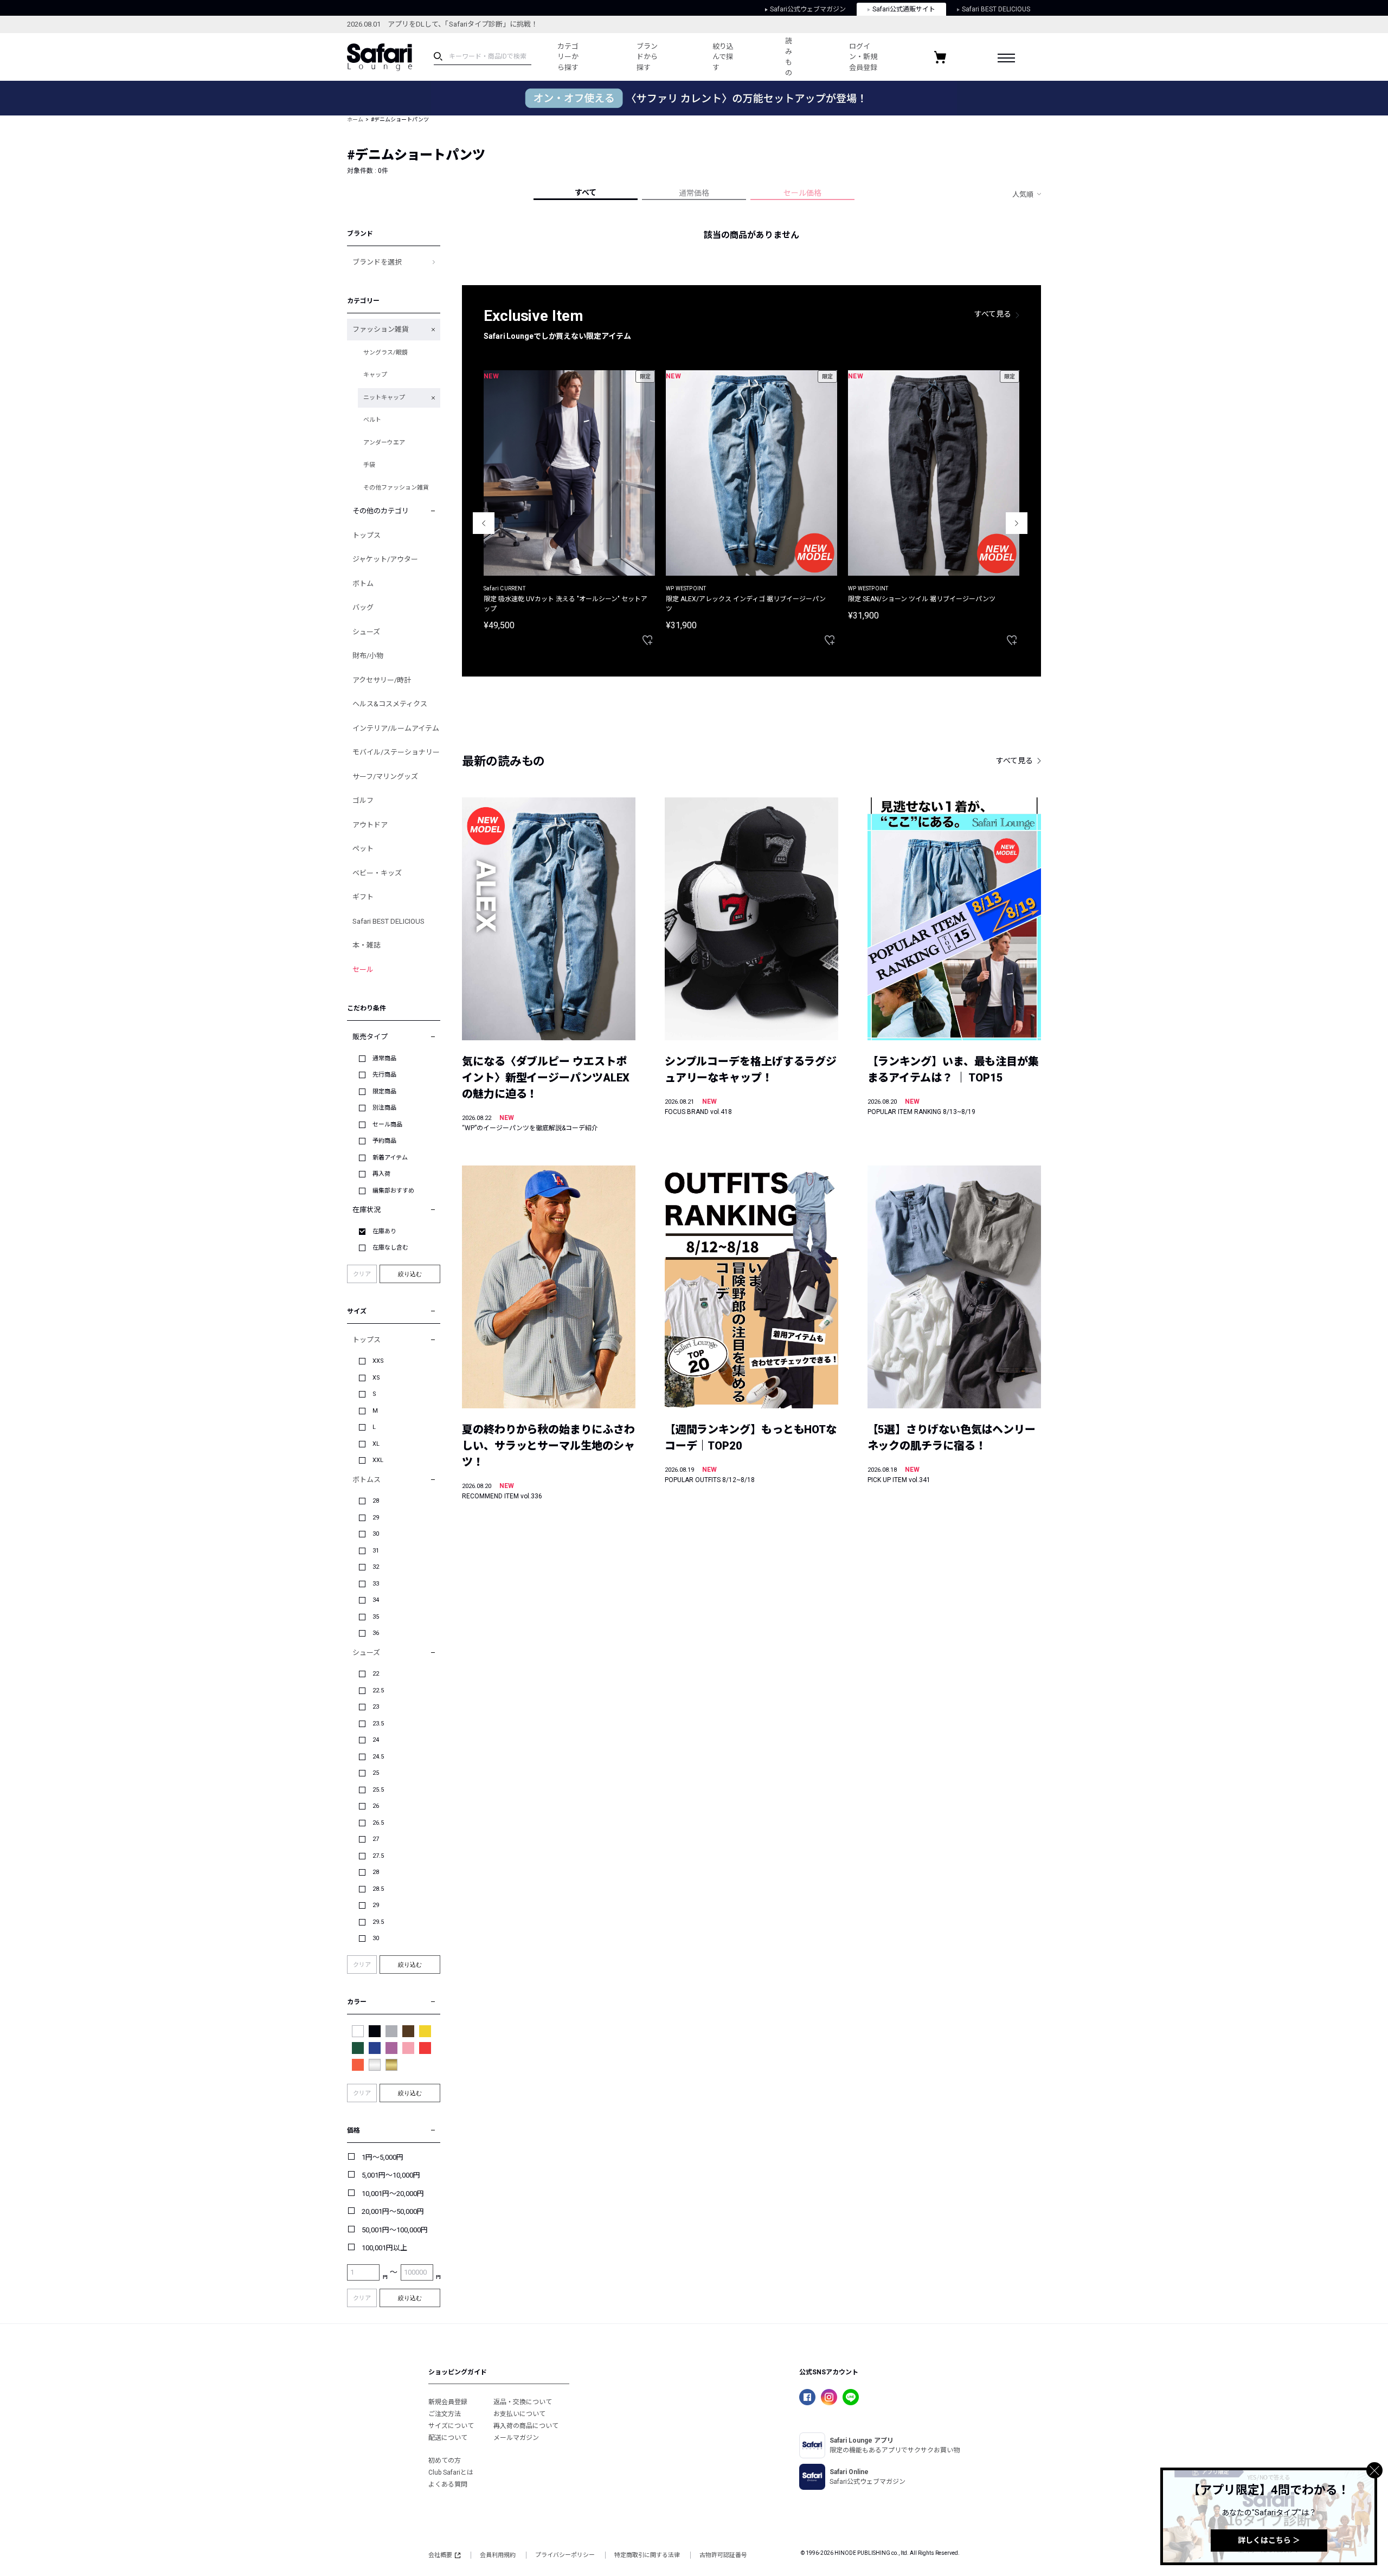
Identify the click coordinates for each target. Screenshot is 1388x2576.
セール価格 (802, 193)
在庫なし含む (390, 1248)
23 (376, 1707)
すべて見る (993, 314)
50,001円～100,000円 (395, 2230)
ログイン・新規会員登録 (863, 57)
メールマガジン (516, 2438)
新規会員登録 (448, 2402)
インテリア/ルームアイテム (396, 728)
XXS (378, 1361)
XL (376, 1444)
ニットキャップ (384, 398)
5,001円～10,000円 (391, 2175)
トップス (367, 535)
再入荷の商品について (526, 2426)
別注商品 (384, 1108)
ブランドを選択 (377, 262)
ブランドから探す (647, 57)
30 (376, 1534)
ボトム (363, 584)
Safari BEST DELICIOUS (996, 9)
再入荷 (381, 1174)
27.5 (378, 1856)
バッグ (363, 607)
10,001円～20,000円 (393, 2194)
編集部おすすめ (393, 1191)
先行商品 (384, 1075)
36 (376, 1633)
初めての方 (445, 2461)
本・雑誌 (367, 945)
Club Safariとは (451, 2472)
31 (376, 1551)
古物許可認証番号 (723, 2555)
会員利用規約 (498, 2555)
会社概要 (440, 2555)
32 (376, 1567)
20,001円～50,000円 (393, 2211)
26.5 (378, 1823)
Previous (484, 523)
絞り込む (410, 1274)
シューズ (366, 632)
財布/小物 (368, 656)
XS (376, 1378)
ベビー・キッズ (377, 873)
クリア (362, 1274)
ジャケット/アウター (385, 559)
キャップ (375, 375)
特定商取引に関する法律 (647, 2555)
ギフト (363, 897)
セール (363, 970)
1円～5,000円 (383, 2157)
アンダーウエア (384, 443)
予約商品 (384, 1141)
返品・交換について (523, 2402)
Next (1017, 523)
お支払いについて (519, 2414)
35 (376, 1617)
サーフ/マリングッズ (385, 777)
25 (376, 1773)
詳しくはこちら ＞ (1269, 2540)
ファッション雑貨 (381, 329)
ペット (363, 849)
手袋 (369, 465)
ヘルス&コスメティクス (390, 704)
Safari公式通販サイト (904, 9)
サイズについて (451, 2426)
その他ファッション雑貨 (396, 488)
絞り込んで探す (723, 57)
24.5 (378, 1757)
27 (376, 1839)
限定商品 (384, 1091)
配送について (448, 2438)
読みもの (789, 57)
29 (376, 1518)
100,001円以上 (384, 2248)
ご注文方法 (445, 2414)
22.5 (378, 1690)
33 (376, 1584)
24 (376, 1740)
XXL (378, 1460)
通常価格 (694, 193)
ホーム (355, 120)
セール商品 (387, 1125)
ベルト (372, 420)
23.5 (378, 1724)
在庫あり (384, 1231)
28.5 (378, 1889)
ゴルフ (363, 800)
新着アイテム (390, 1158)
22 (376, 1674)
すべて (586, 192)
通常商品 (384, 1058)
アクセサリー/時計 (382, 680)
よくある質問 (448, 2484)
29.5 (378, 1922)
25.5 (378, 1790)
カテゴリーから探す (568, 57)
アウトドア (370, 825)
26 (376, 1806)
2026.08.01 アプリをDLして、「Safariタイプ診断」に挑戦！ (442, 24)
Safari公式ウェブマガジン (808, 9)
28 (376, 1501)
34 (376, 1600)
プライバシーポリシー (565, 2555)
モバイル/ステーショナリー (396, 752)
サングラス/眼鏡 (385, 353)
